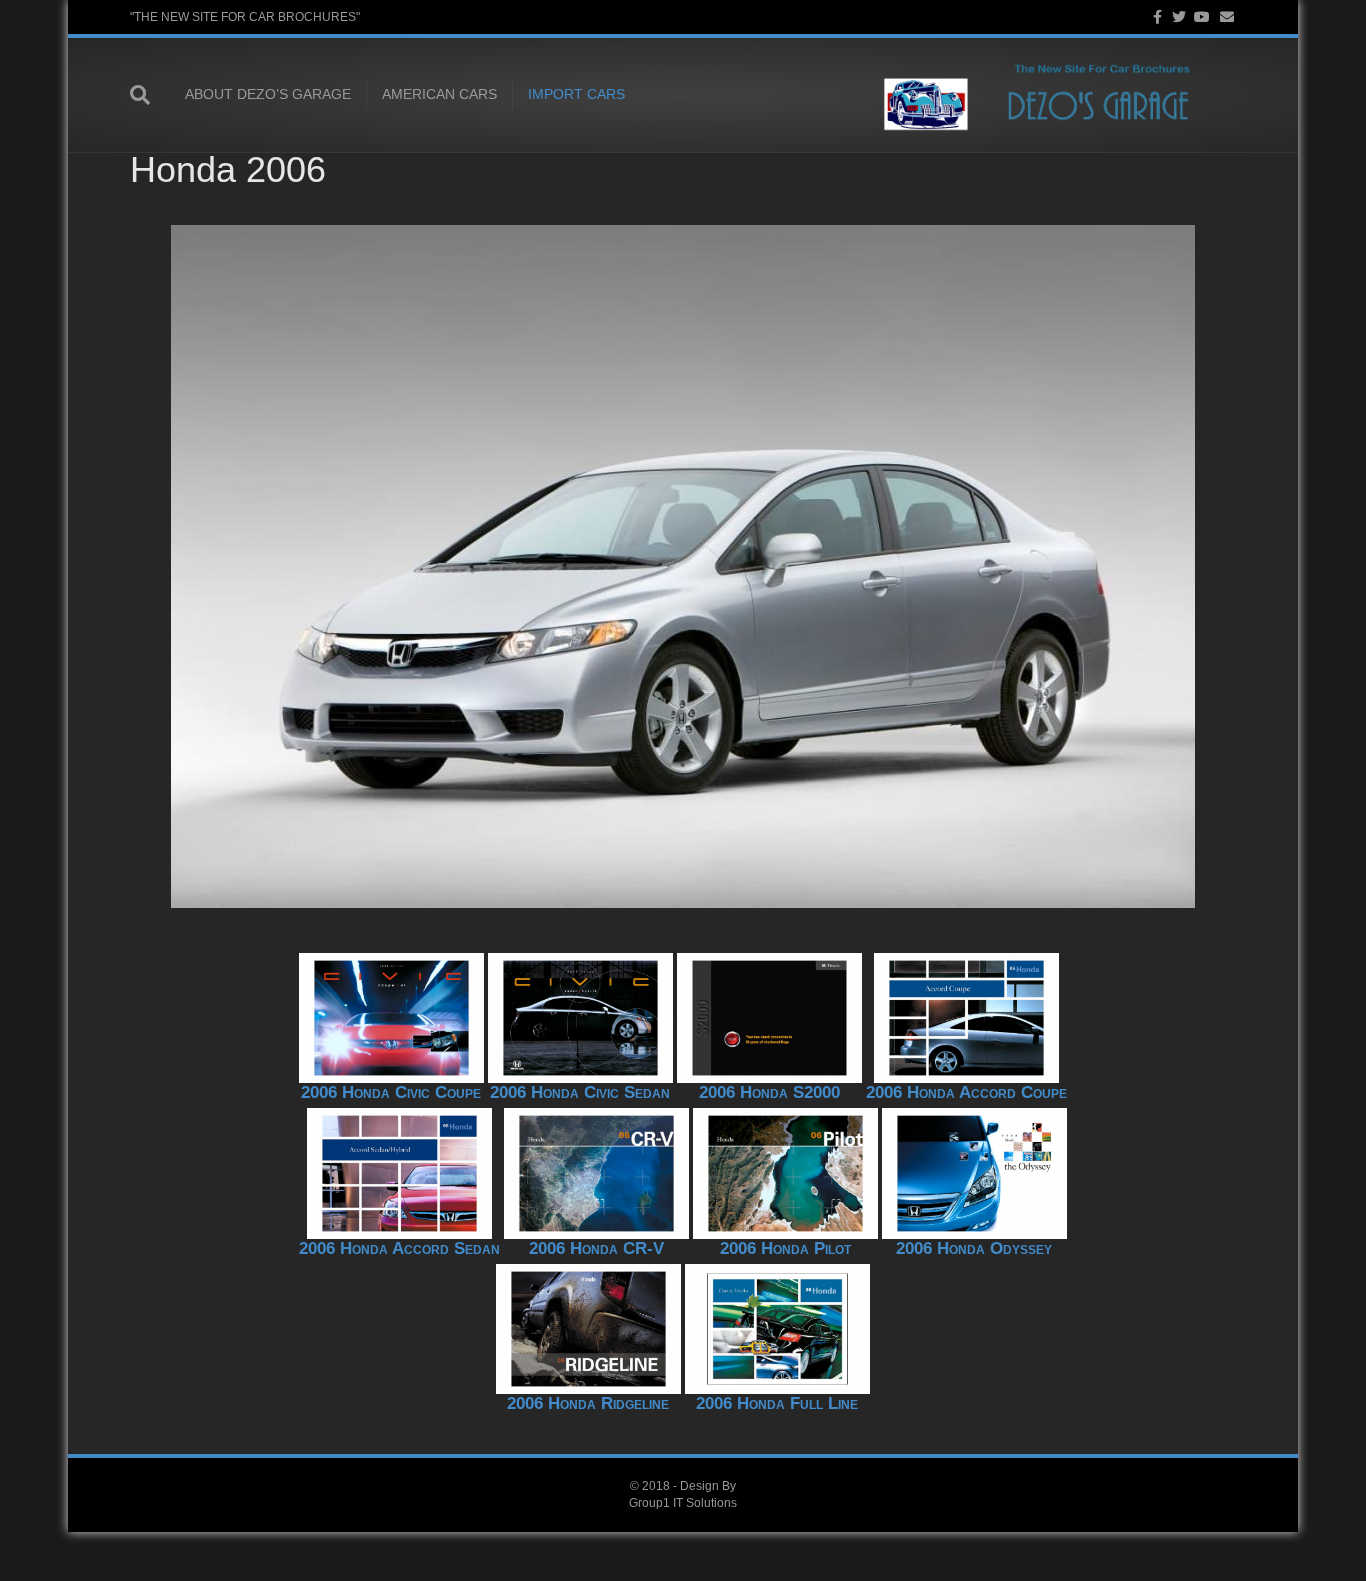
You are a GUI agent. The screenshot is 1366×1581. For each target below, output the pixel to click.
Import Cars (576, 94)
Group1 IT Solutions (683, 1503)
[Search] (150, 95)
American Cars (439, 94)
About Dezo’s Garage (268, 94)
